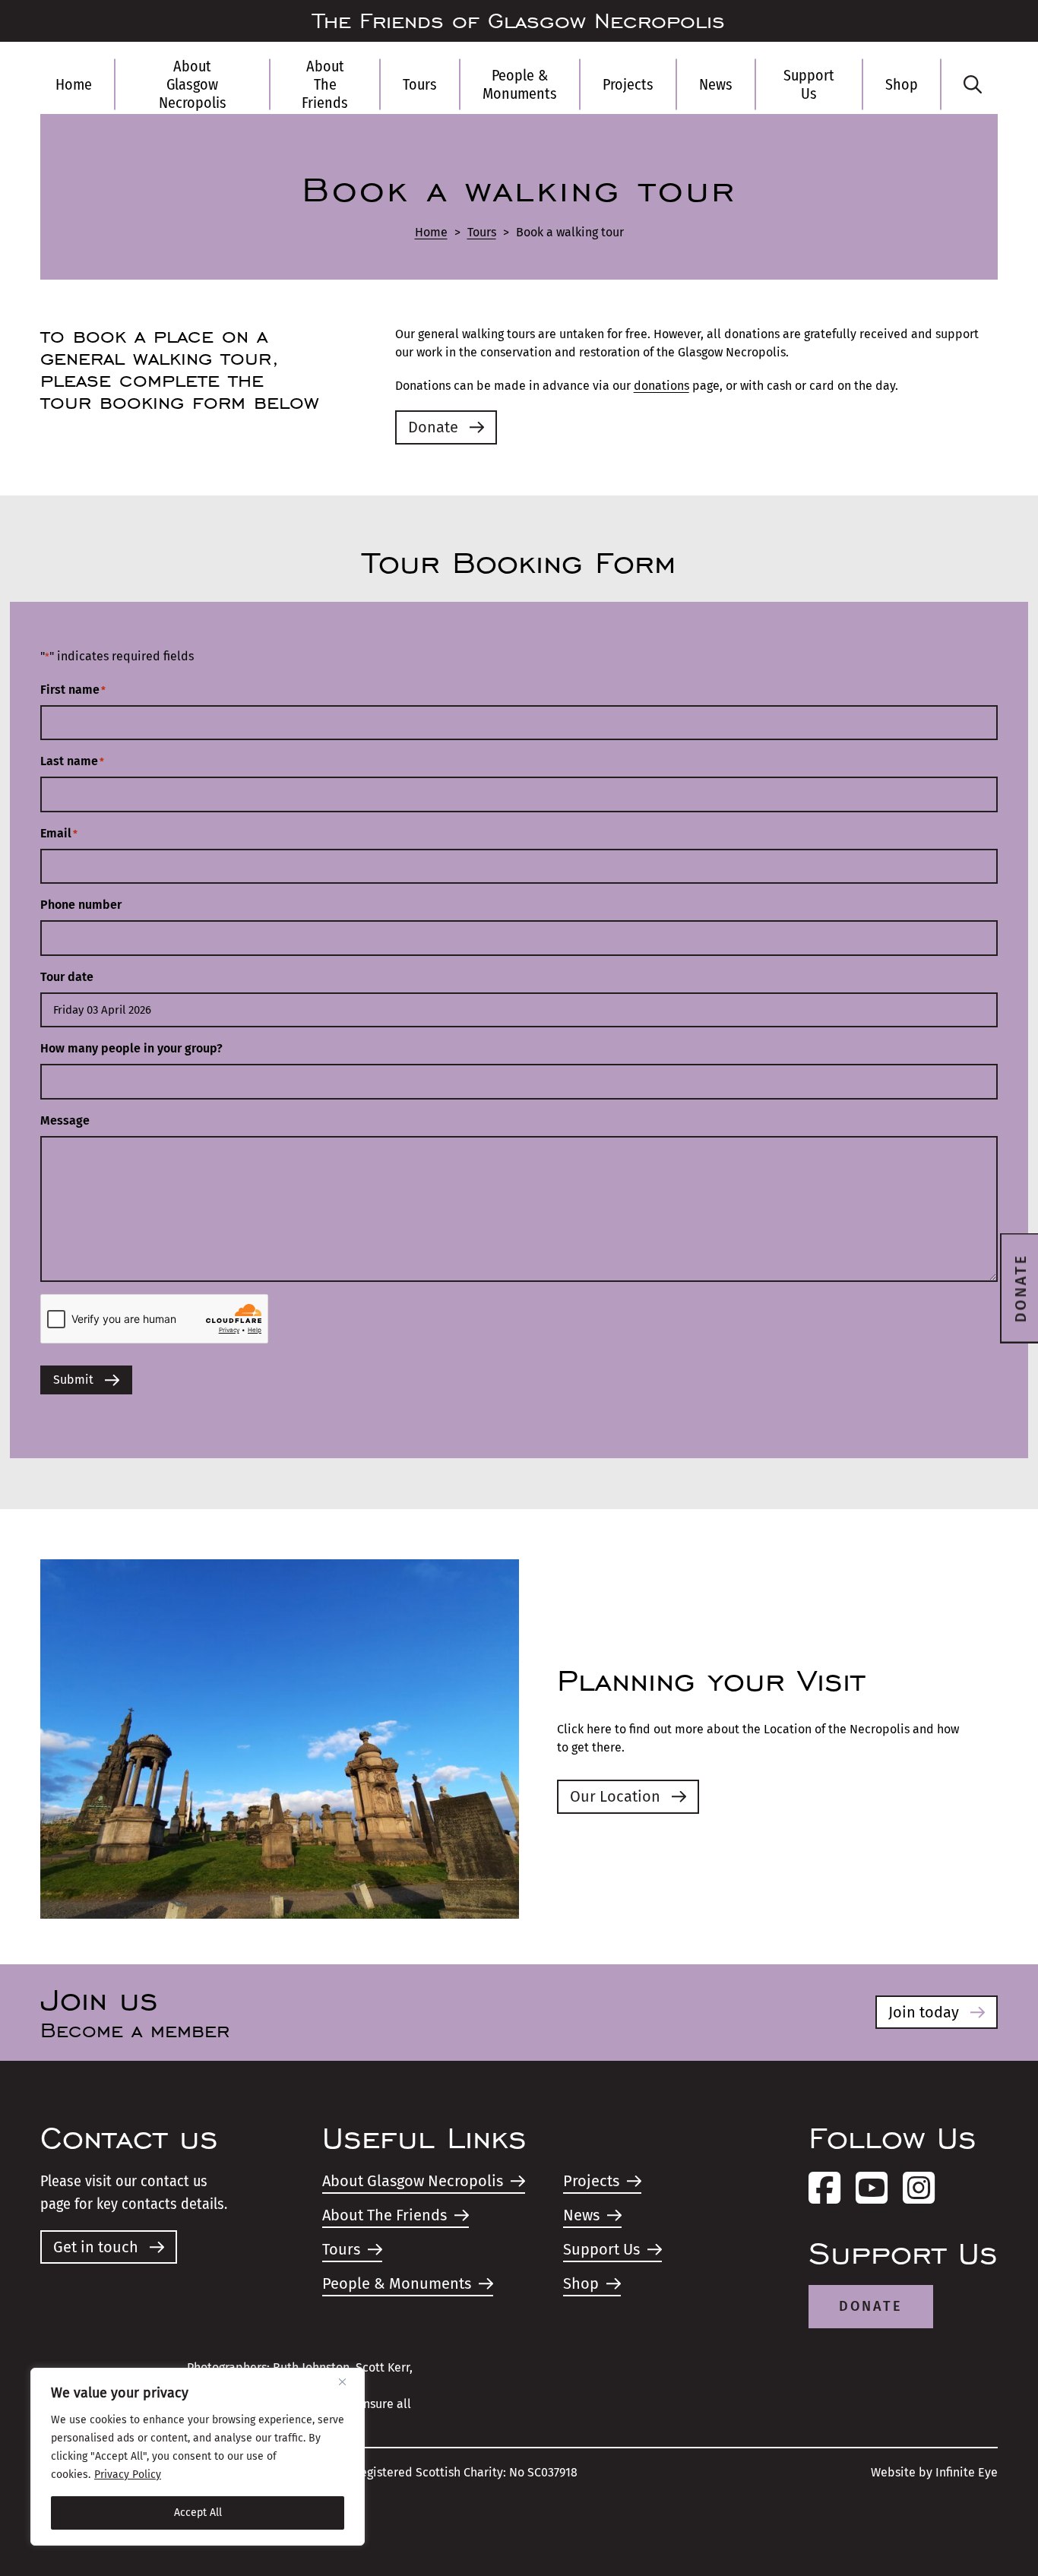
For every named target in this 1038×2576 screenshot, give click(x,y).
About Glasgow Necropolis (193, 84)
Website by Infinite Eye (934, 2472)
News (716, 84)
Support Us (809, 84)
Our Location (615, 1796)
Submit (73, 1380)
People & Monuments (520, 84)
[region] (198, 2457)
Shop (902, 84)
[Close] (348, 2381)
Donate (433, 427)
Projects (628, 84)
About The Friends (325, 84)
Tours (420, 84)
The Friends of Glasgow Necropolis (519, 21)
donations (661, 386)
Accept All (198, 2513)
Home (74, 84)
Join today (924, 2012)
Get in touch (96, 2247)
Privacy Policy (128, 2475)
